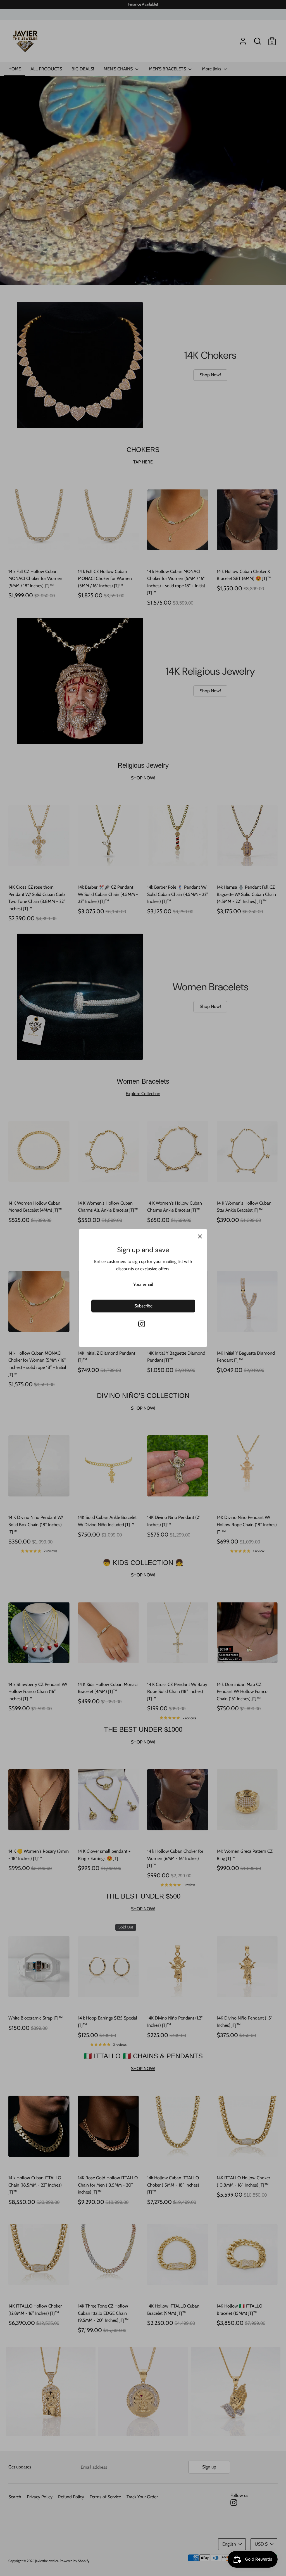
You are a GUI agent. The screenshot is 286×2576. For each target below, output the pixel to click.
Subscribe (143, 1360)
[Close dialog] (201, 1207)
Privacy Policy (101, 1349)
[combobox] (96, 1316)
